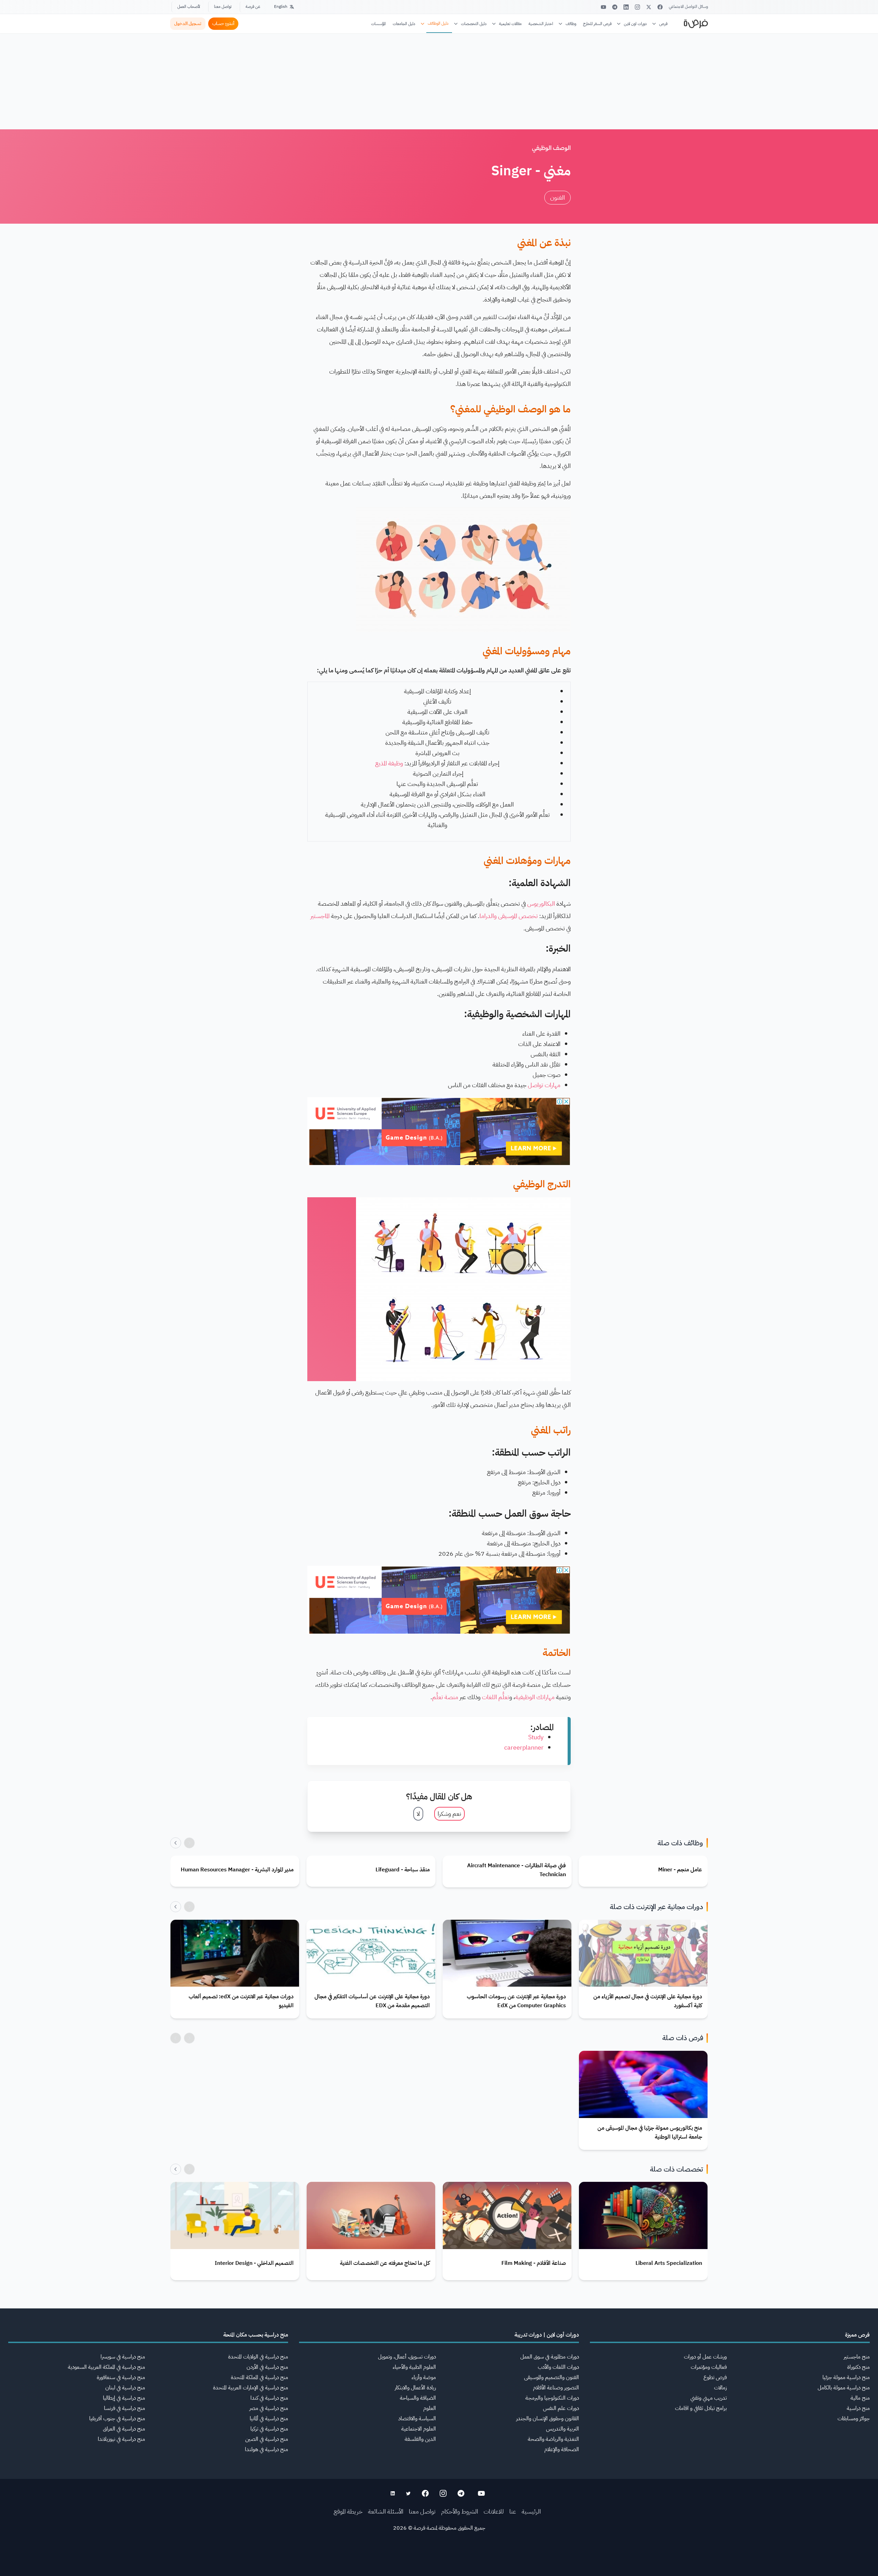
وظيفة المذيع (389, 763)
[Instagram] (637, 7)
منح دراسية (858, 2408)
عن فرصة (253, 7)
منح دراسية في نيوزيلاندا (121, 2439)
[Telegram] (615, 7)
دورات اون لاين (635, 24)
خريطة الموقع (348, 2511)
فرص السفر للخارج (597, 24)
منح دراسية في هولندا (266, 2449)
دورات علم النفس (561, 2408)
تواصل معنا (223, 7)
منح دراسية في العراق (124, 2429)
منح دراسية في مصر (269, 2408)
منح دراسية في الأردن (267, 2367)
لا (418, 1814)
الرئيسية (531, 2511)
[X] (649, 7)
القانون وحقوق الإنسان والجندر (548, 2419)
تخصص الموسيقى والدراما (509, 916)
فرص (663, 24)
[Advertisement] (439, 2561)
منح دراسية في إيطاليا (124, 2398)
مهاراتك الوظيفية (535, 1697)
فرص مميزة (857, 2335)
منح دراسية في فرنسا (124, 2408)
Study (536, 1737)
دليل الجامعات (404, 24)
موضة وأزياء (424, 2377)
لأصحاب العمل (189, 7)
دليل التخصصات (474, 24)
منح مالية (860, 2398)
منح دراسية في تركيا (269, 2429)
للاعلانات (494, 2511)
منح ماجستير (857, 2357)
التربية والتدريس (562, 2429)
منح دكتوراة (858, 2367)
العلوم (430, 2408)
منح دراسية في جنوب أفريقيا (117, 2419)
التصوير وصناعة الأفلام (556, 2388)
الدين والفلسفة (420, 2439)
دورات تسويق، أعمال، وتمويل (407, 2357)
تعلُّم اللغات (496, 1697)
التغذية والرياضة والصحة (553, 2439)
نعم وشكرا (449, 1814)
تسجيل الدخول (188, 23)
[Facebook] (660, 7)
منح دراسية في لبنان (125, 2388)
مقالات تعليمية (510, 24)
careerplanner (524, 1747)
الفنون (557, 197)
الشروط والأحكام (460, 2511)
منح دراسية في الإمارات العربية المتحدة (251, 2388)
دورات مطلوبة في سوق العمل (550, 2357)
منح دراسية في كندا (269, 2398)
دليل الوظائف (438, 23)
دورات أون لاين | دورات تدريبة (547, 2335)
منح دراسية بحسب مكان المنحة (256, 2335)
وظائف (571, 24)
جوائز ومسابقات (854, 2419)
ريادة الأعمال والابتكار (415, 2388)
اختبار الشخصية (541, 24)
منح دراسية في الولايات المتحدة (258, 2357)
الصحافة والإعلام (562, 2449)
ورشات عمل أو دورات (705, 2357)
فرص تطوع (715, 2377)
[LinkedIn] (626, 7)
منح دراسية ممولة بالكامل (844, 2388)
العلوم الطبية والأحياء (414, 2367)
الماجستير (320, 916)
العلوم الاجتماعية (419, 2429)
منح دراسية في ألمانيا (269, 2419)
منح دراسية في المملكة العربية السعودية (106, 2367)
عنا (513, 2511)
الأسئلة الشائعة (386, 2511)
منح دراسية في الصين (267, 2439)
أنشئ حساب (223, 23)
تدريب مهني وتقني (709, 2398)
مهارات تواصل (544, 1085)
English (281, 7)
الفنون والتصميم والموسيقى (551, 2377)
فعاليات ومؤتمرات (709, 2367)
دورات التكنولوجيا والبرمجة (552, 2398)
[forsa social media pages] (481, 2493)
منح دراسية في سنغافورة (121, 2377)
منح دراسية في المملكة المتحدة (259, 2377)
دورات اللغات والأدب (558, 2367)
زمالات (720, 2388)
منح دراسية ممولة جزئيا (846, 2377)
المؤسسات (378, 24)
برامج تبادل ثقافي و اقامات (701, 2408)
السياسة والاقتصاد (417, 2419)
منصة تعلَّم (445, 1697)
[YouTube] (603, 7)
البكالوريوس (541, 903)
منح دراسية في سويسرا (123, 2357)
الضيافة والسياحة (418, 2398)
